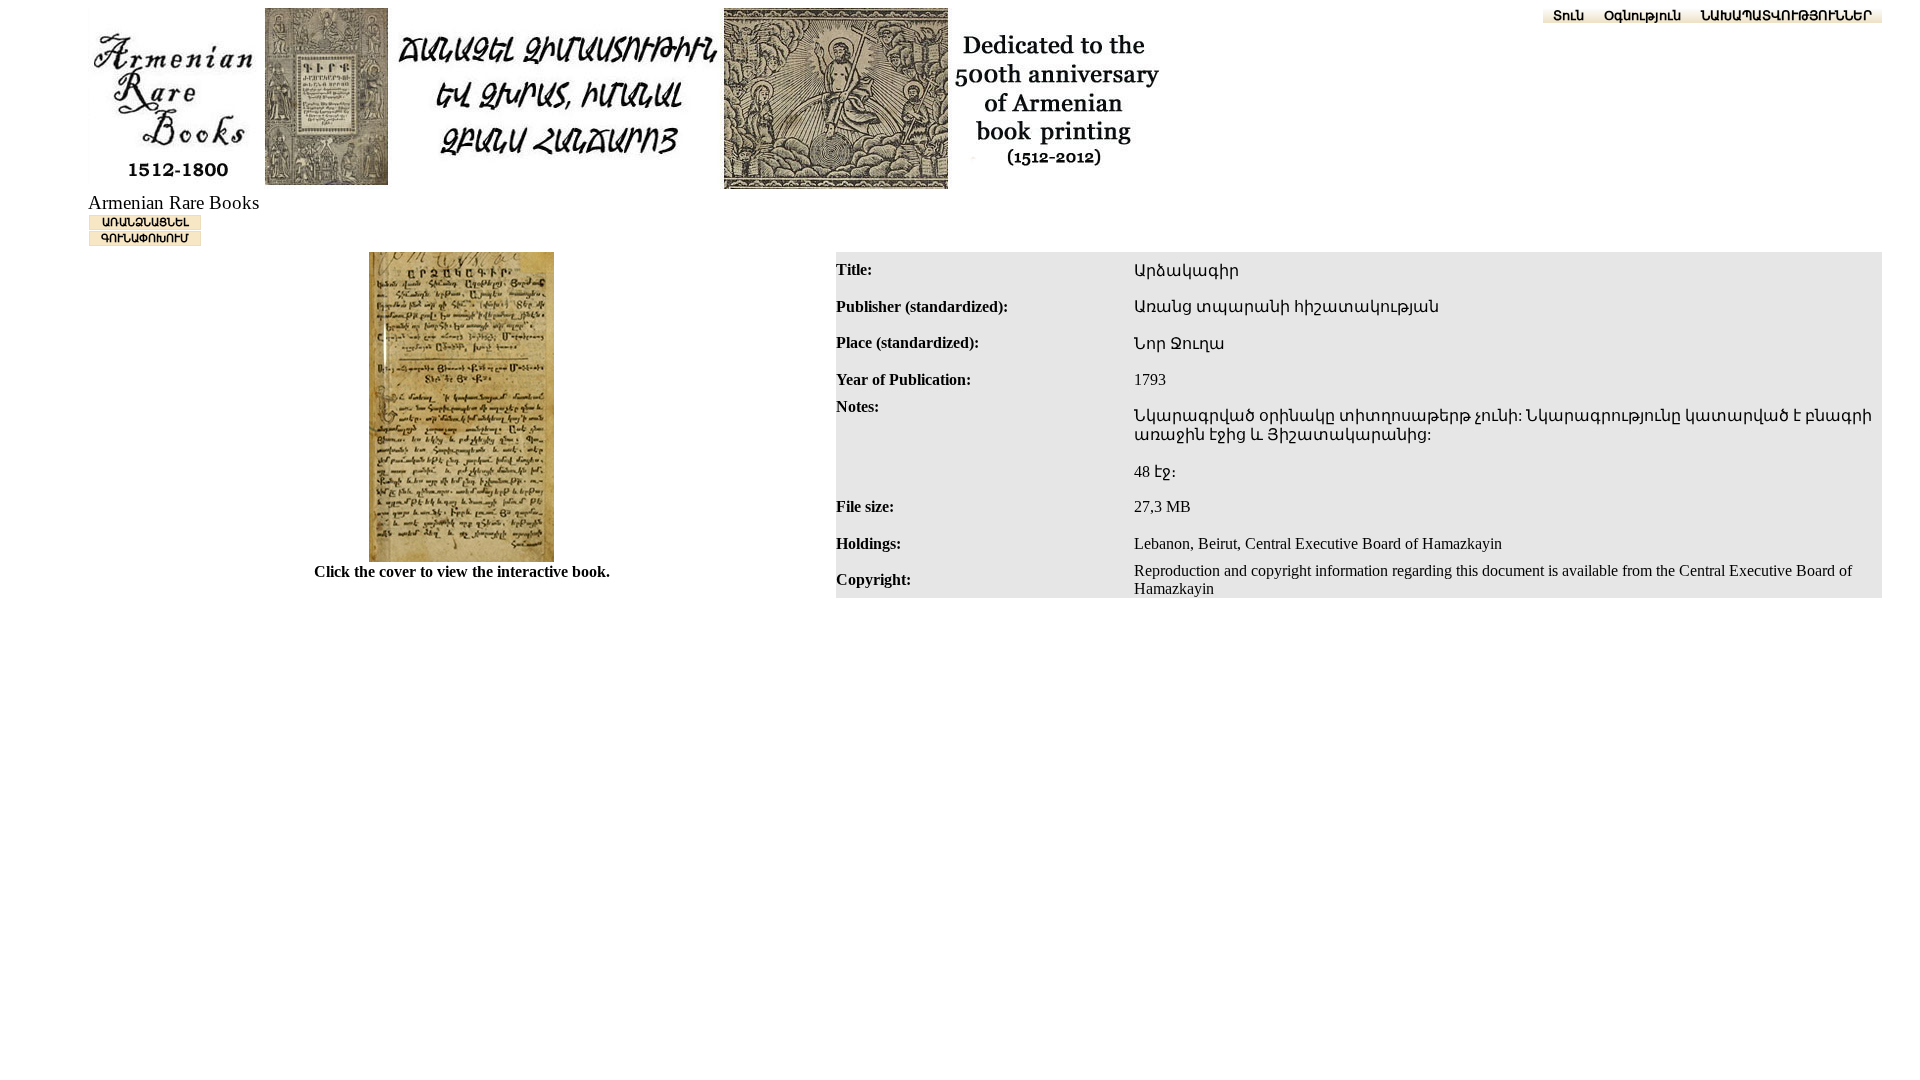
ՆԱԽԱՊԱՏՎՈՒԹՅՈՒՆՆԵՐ (1786, 15)
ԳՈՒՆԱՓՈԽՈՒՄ (145, 238)
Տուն (1568, 15)
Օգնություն (1642, 15)
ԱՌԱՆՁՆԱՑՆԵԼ (145, 222)
